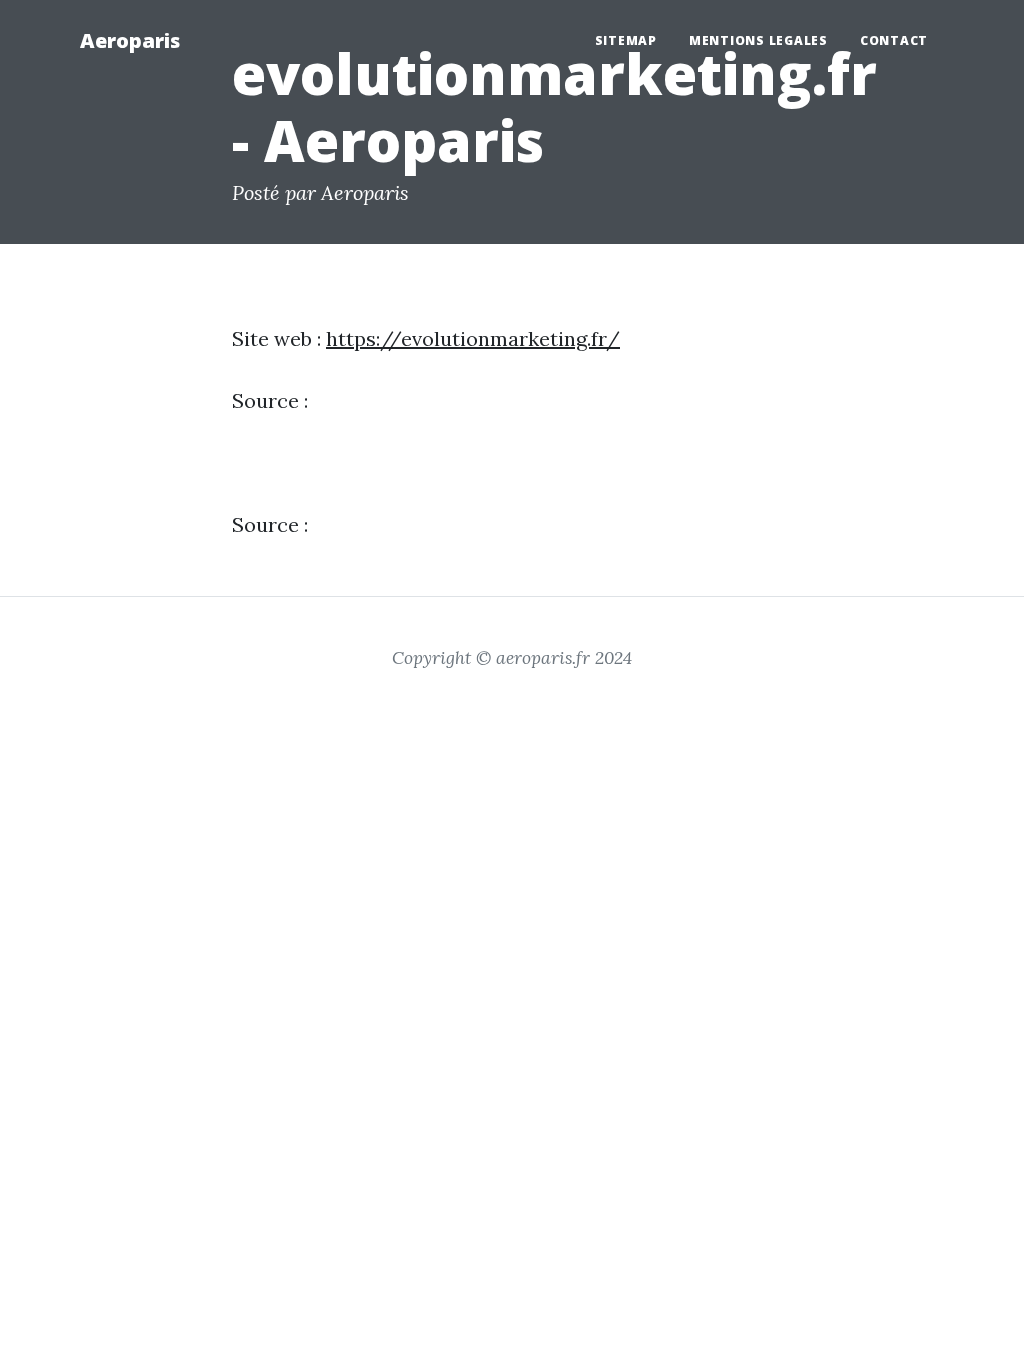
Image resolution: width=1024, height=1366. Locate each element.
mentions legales (758, 40)
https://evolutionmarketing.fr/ (473, 338)
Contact (894, 40)
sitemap (626, 40)
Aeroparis (130, 40)
